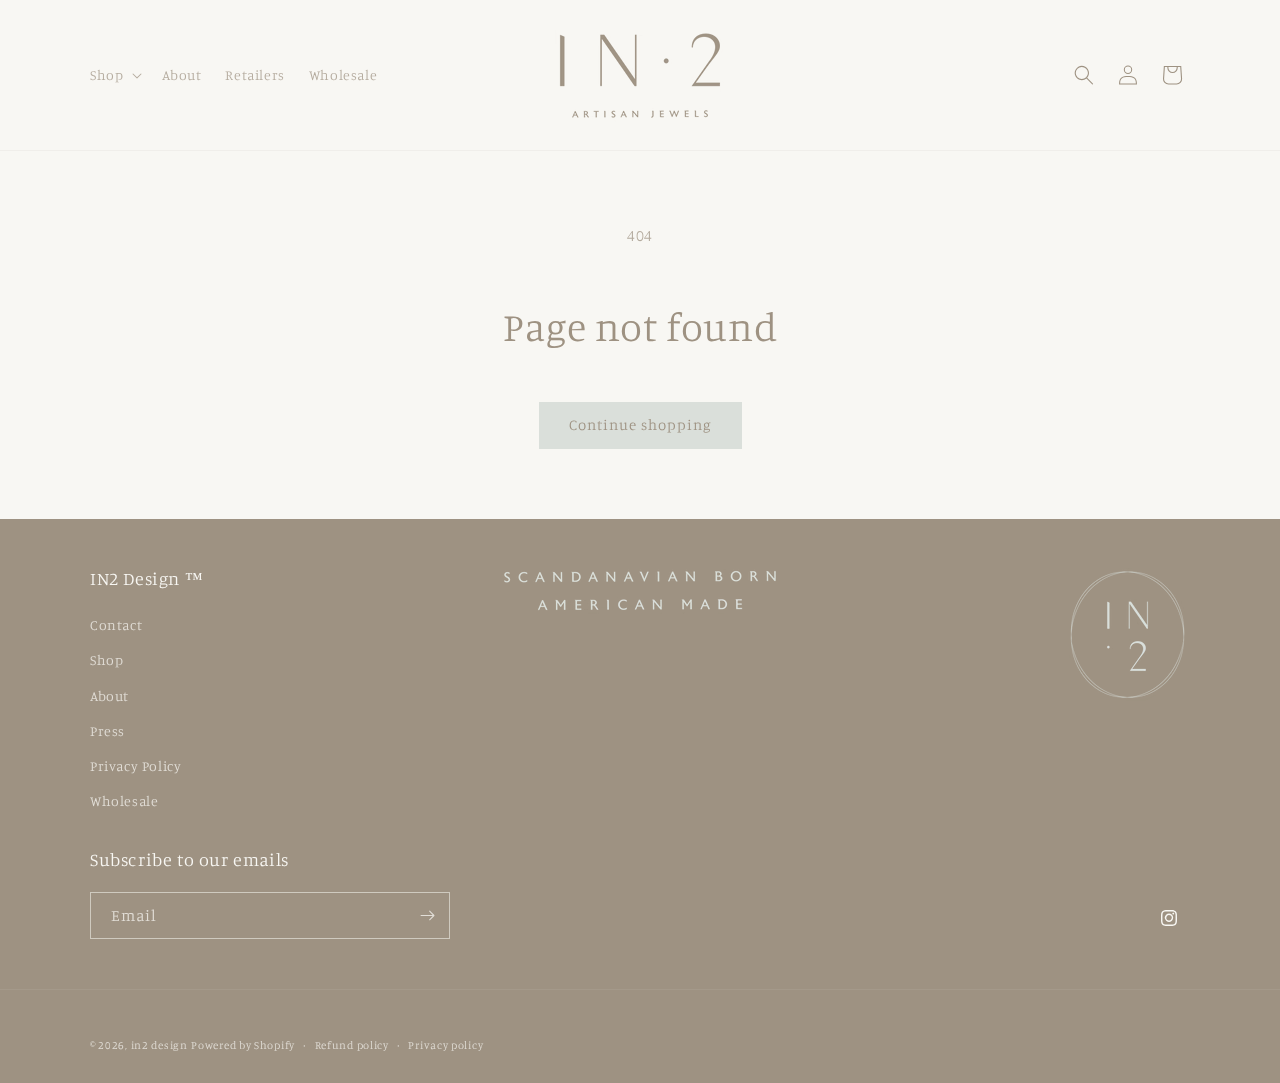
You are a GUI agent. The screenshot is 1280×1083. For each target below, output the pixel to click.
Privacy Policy (135, 765)
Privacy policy (445, 1045)
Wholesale (124, 800)
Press (107, 730)
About (109, 695)
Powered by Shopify (243, 1045)
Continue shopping (640, 424)
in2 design (159, 1045)
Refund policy (352, 1045)
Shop (106, 659)
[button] (114, 75)
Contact (116, 624)
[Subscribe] (427, 915)
